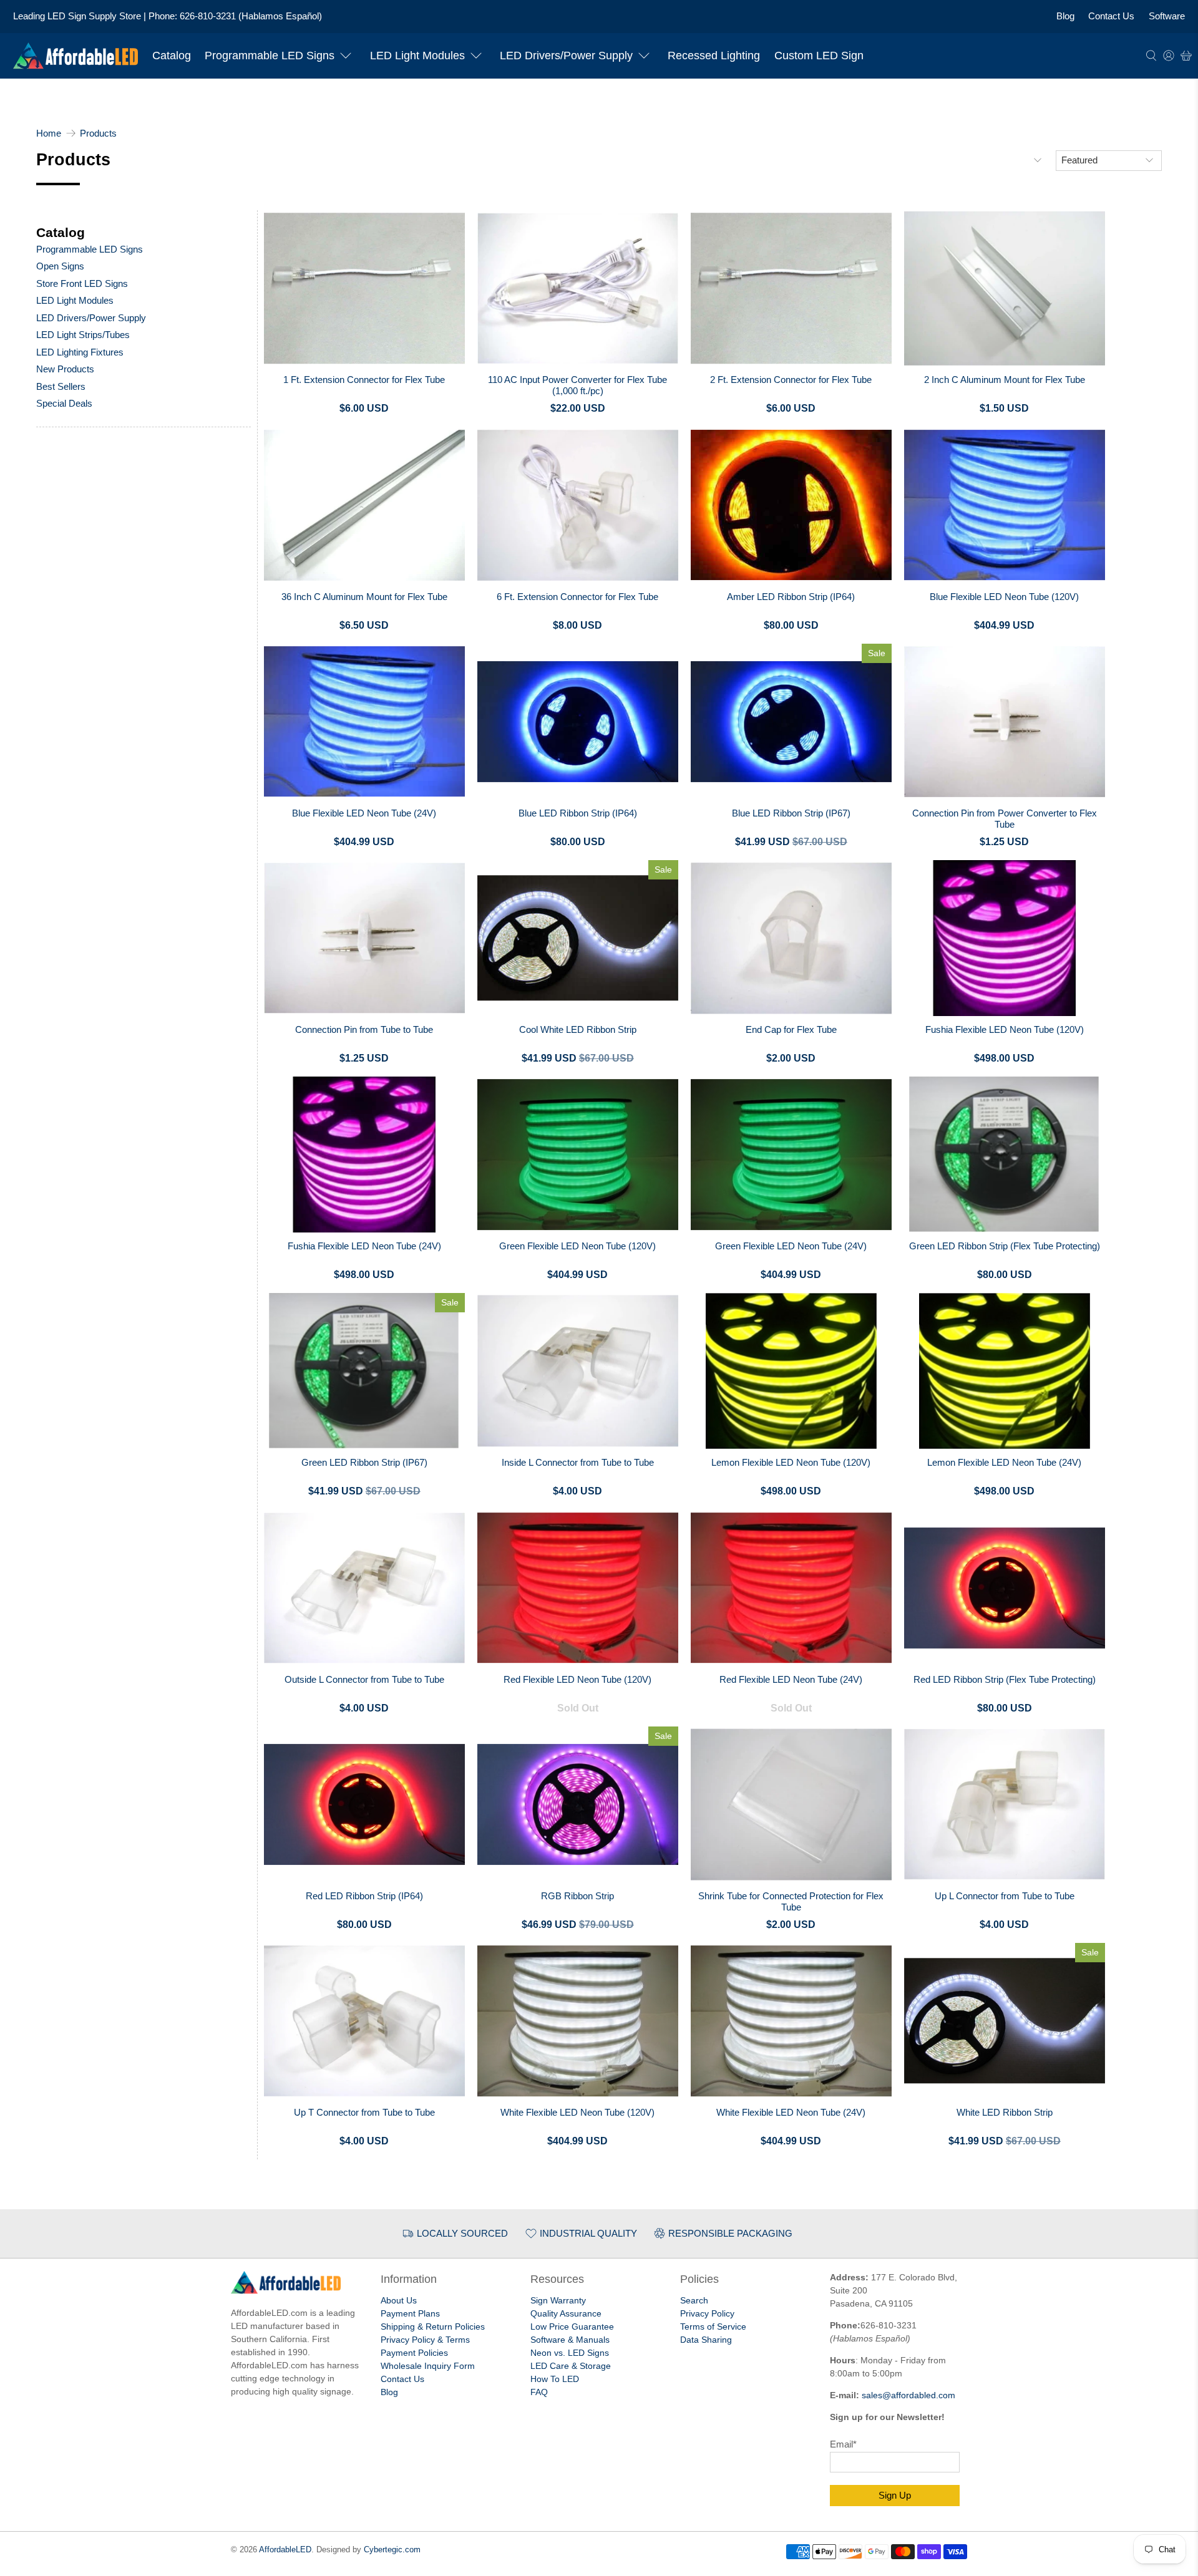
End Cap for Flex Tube (791, 1029)
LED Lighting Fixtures (80, 352)
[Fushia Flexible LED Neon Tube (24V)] (364, 1155)
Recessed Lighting (714, 56)
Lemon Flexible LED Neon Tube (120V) (791, 1462)
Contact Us (1111, 16)
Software (1167, 16)
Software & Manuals (570, 2340)
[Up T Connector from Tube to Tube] (364, 2021)
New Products (65, 369)
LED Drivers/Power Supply (566, 56)
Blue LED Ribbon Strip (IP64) (578, 813)
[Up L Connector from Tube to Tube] (1005, 1804)
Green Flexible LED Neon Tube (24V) (791, 1246)
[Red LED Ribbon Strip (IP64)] (364, 1804)
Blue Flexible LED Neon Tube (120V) (1004, 597)
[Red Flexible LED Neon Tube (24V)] (791, 1588)
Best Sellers (61, 386)
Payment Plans (410, 2313)
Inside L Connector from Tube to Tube (578, 1462)
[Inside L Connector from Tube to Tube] (578, 1371)
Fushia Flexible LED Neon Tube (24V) (364, 1246)
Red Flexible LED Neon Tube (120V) (577, 1679)
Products (98, 133)
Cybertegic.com (392, 2550)
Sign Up (895, 2495)
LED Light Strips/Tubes (83, 335)
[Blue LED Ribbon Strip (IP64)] (578, 722)
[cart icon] (1186, 56)
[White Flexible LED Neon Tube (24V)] (791, 2021)
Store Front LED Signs (82, 283)
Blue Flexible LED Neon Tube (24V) (364, 813)
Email (843, 2444)
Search (694, 2300)
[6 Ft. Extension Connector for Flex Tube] (578, 505)
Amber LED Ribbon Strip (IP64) (791, 597)
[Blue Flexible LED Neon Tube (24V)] (364, 722)
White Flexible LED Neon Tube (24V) (791, 2112)
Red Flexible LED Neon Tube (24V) (791, 1679)
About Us (399, 2300)
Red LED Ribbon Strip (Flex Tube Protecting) (1005, 1679)
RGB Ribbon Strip (577, 1896)
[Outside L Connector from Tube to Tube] (364, 1588)
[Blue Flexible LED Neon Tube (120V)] (1005, 505)
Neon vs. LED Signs (570, 2353)
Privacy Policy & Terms (425, 2340)
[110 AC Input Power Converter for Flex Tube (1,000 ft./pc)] (578, 288)
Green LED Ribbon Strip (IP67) (364, 1462)
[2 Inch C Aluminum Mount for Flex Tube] (1005, 288)
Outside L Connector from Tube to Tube (364, 1679)
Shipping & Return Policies (433, 2327)
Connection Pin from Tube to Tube (364, 1029)
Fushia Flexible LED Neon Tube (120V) (1005, 1029)
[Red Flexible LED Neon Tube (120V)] (578, 1588)
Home (49, 133)
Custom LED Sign (819, 56)
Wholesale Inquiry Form (428, 2366)
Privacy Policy (707, 2313)
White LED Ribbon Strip (1005, 2112)
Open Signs (60, 266)
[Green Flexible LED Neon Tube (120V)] (578, 1155)
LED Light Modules (417, 56)
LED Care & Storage (571, 2366)
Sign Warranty (558, 2300)
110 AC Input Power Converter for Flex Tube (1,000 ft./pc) (577, 385)
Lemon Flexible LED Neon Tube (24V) (1004, 1462)
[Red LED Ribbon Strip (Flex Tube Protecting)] (1005, 1588)
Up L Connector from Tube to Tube (1005, 1896)
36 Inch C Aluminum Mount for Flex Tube (364, 597)
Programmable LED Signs (270, 56)
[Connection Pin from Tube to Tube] (364, 938)
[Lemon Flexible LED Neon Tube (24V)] (1005, 1371)
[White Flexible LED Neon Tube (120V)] (578, 2021)
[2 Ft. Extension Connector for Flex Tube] (791, 288)
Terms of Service (713, 2327)
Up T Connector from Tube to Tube (364, 2112)
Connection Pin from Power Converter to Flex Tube (1005, 819)
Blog (1065, 16)
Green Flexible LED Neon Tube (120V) (577, 1246)
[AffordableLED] (75, 56)
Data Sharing (706, 2340)
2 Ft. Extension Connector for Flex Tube (791, 380)
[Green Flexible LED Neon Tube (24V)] (791, 1155)
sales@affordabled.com (908, 2395)
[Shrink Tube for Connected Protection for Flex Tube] (791, 1804)
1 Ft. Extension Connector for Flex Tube (364, 380)
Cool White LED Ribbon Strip (578, 1029)
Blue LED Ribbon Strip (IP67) (791, 813)
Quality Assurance (566, 2313)
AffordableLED (285, 2550)
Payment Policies (414, 2353)
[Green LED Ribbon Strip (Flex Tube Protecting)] (1005, 1155)
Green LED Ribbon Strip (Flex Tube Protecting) (1005, 1246)
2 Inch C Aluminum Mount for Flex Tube (1005, 380)
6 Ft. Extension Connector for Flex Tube (577, 597)
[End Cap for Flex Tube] (791, 938)
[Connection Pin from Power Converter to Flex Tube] (1005, 722)
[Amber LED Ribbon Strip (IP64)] (791, 505)
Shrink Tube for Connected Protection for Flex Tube (791, 1901)
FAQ (539, 2392)
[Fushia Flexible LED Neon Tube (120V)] (1005, 938)
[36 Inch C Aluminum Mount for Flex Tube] (364, 505)
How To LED (555, 2379)
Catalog (172, 56)
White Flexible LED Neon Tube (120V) (577, 2112)
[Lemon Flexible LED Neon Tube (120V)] (791, 1371)
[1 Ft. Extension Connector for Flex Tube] (364, 288)
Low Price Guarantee (572, 2327)
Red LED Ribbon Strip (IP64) (364, 1896)
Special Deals (64, 403)
